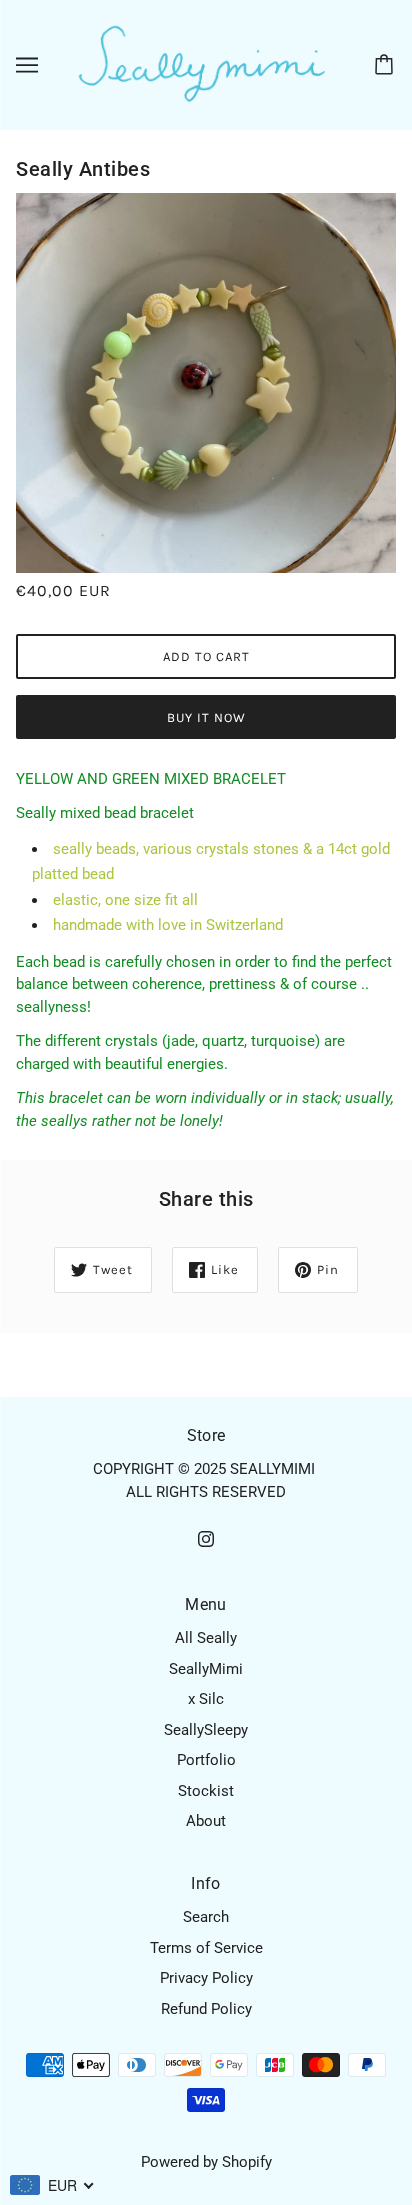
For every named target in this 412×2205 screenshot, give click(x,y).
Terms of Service (206, 1948)
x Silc (206, 1699)
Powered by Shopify (206, 2162)
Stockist (206, 1791)
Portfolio (206, 1760)
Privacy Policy (206, 1978)
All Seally (206, 1638)
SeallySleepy (206, 1730)
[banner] (202, 64)
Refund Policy (206, 2009)
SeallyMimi (206, 1669)
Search (206, 1917)
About (206, 1821)
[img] (206, 1538)
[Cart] (387, 65)
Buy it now (206, 717)
